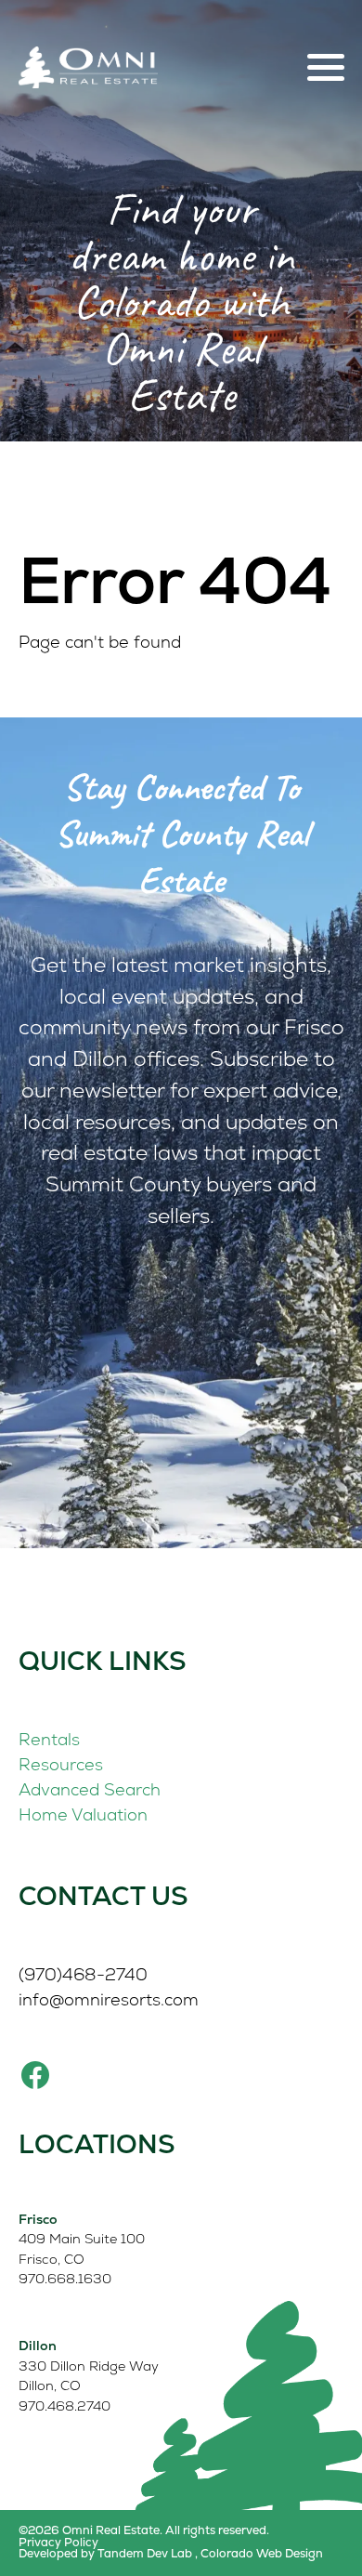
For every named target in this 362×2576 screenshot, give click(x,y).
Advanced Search (90, 1789)
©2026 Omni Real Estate (89, 2530)
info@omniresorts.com (109, 1999)
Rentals (49, 1739)
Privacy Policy (58, 2543)
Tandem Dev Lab (145, 2553)
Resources (61, 1764)
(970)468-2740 (83, 1974)
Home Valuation (83, 1814)
